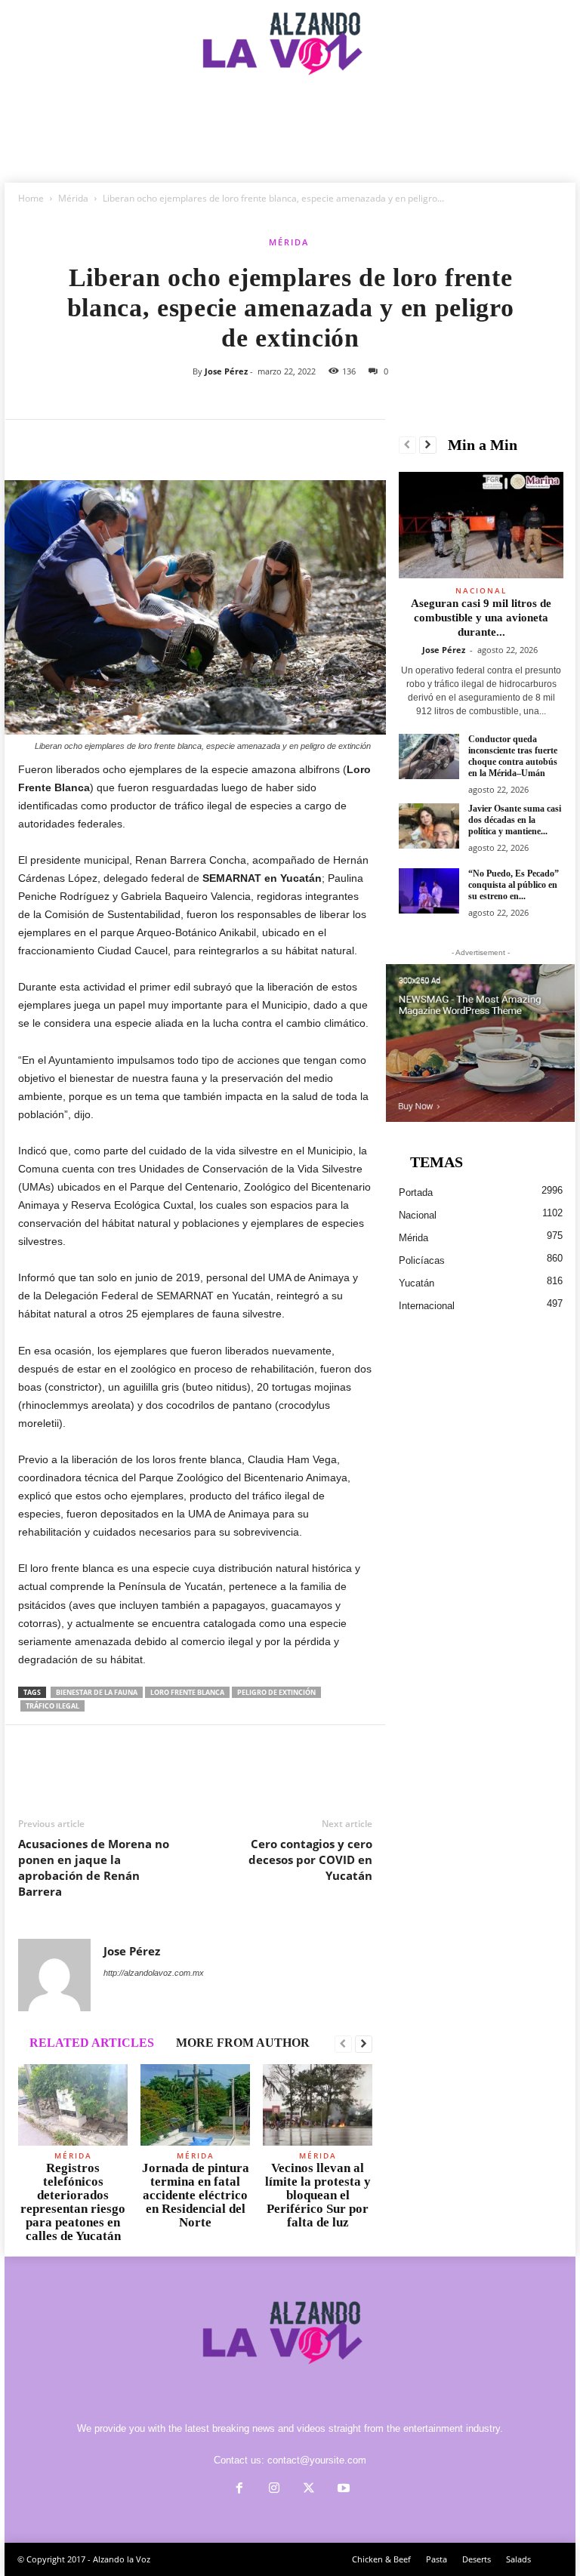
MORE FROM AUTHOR (243, 2043)
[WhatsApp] (137, 442)
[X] (68, 442)
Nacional (481, 590)
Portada (416, 1192)
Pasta (437, 2559)
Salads (518, 2559)
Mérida (73, 198)
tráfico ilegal (52, 1706)
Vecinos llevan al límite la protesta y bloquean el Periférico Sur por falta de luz (318, 2195)
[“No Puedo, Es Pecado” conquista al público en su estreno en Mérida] (429, 891)
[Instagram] (274, 2490)
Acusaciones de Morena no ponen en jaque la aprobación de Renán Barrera (94, 1867)
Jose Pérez (226, 371)
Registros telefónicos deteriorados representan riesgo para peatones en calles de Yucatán (73, 2202)
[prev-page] (343, 2044)
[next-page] (364, 2044)
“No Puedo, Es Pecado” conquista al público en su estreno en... (514, 885)
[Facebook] (33, 442)
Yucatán (416, 1283)
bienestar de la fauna (97, 1692)
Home (31, 198)
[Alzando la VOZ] (290, 56)
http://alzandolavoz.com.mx (154, 1973)
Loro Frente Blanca (187, 1692)
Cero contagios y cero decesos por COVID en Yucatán (310, 1860)
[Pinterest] (103, 442)
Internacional (427, 1306)
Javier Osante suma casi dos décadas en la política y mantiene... (515, 820)
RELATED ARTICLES (92, 2043)
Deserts (477, 2559)
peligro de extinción (276, 1692)
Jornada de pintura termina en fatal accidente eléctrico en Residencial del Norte (196, 2195)
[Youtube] (342, 2490)
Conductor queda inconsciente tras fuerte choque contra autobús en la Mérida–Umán (513, 756)
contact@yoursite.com (317, 2460)
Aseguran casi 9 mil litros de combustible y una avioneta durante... (481, 618)
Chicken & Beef (381, 2559)
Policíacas (422, 1260)
